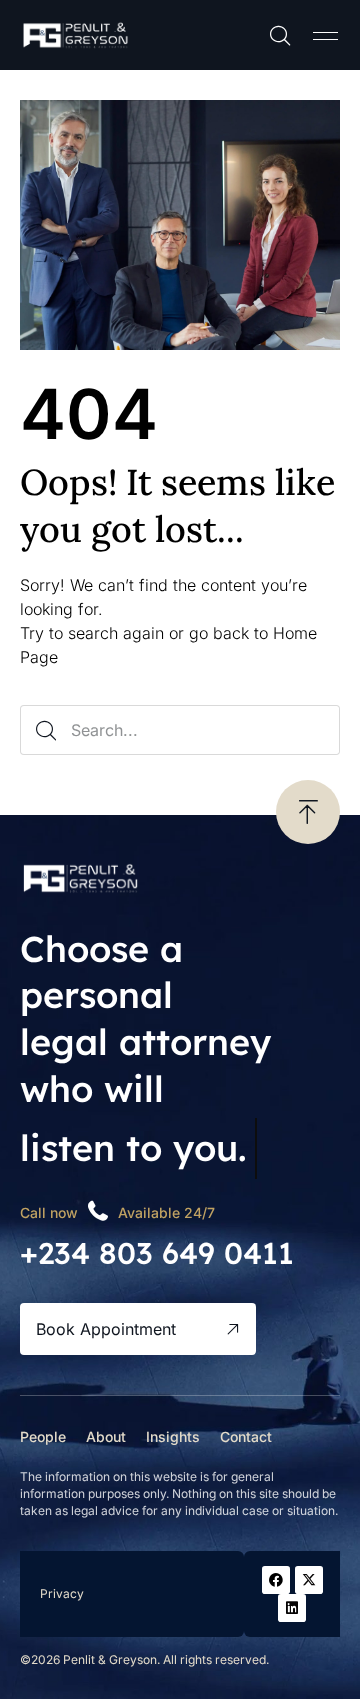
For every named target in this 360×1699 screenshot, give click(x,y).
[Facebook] (276, 1580)
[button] (325, 35)
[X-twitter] (309, 1580)
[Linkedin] (292, 1608)
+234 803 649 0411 (157, 1253)
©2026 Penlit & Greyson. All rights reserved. (144, 1659)
